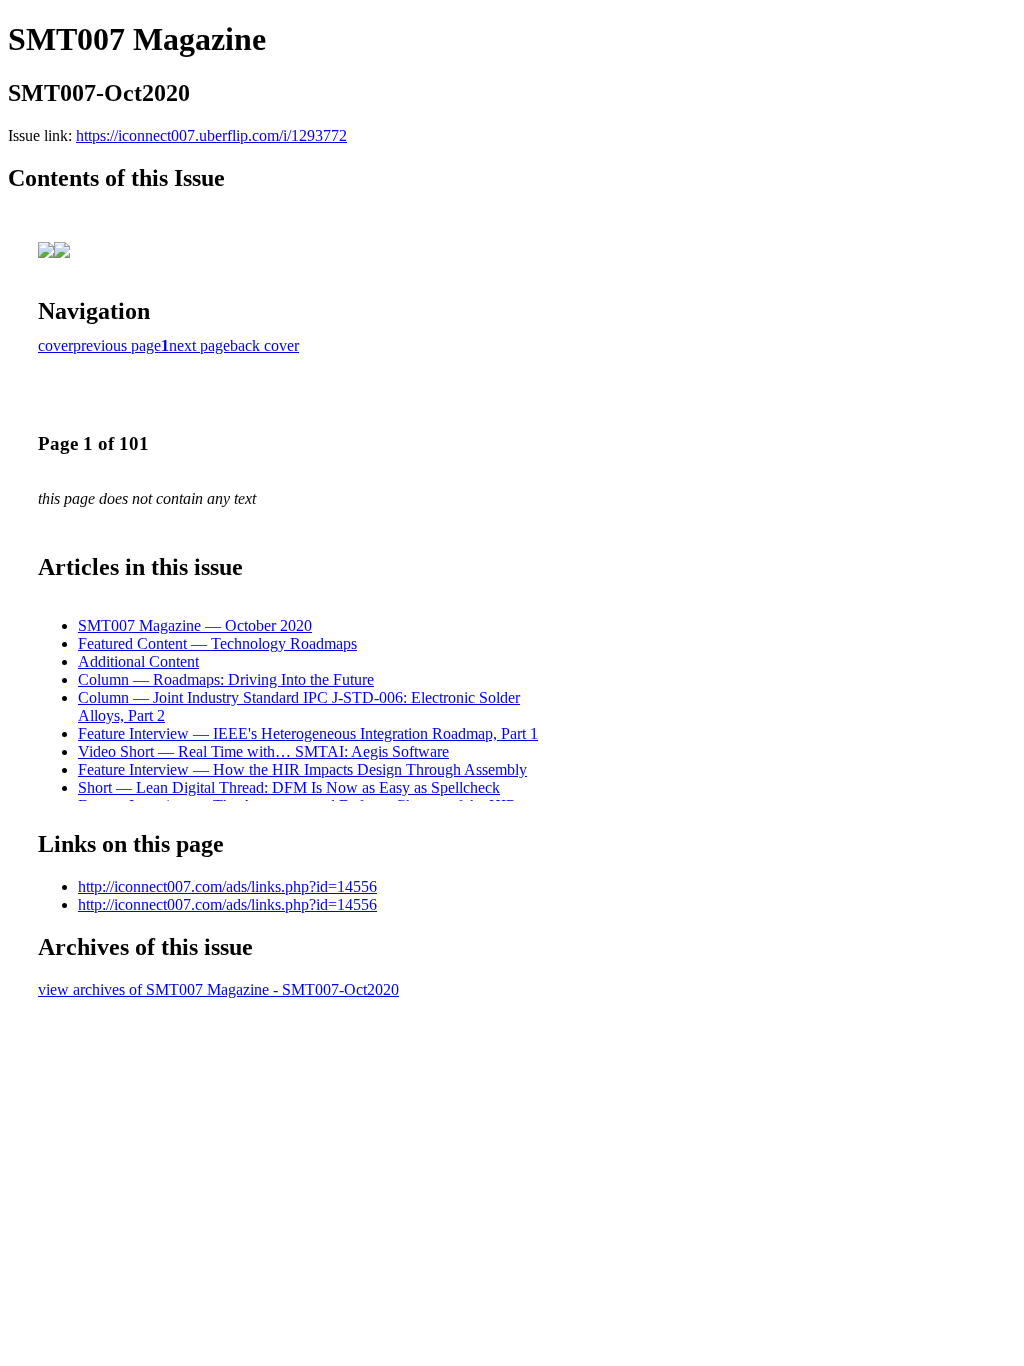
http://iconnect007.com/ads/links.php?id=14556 (227, 886)
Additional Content (138, 661)
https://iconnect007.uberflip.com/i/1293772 (211, 135)
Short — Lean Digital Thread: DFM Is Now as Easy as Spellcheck (289, 787)
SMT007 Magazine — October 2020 (195, 625)
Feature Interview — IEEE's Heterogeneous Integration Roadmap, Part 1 (308, 733)
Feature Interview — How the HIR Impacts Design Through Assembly (302, 769)
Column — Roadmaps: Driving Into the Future (226, 679)
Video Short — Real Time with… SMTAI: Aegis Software (263, 751)
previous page (117, 345)
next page (199, 345)
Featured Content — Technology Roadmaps (217, 643)
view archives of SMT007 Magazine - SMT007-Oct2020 (218, 989)
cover (55, 345)
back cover (264, 345)
